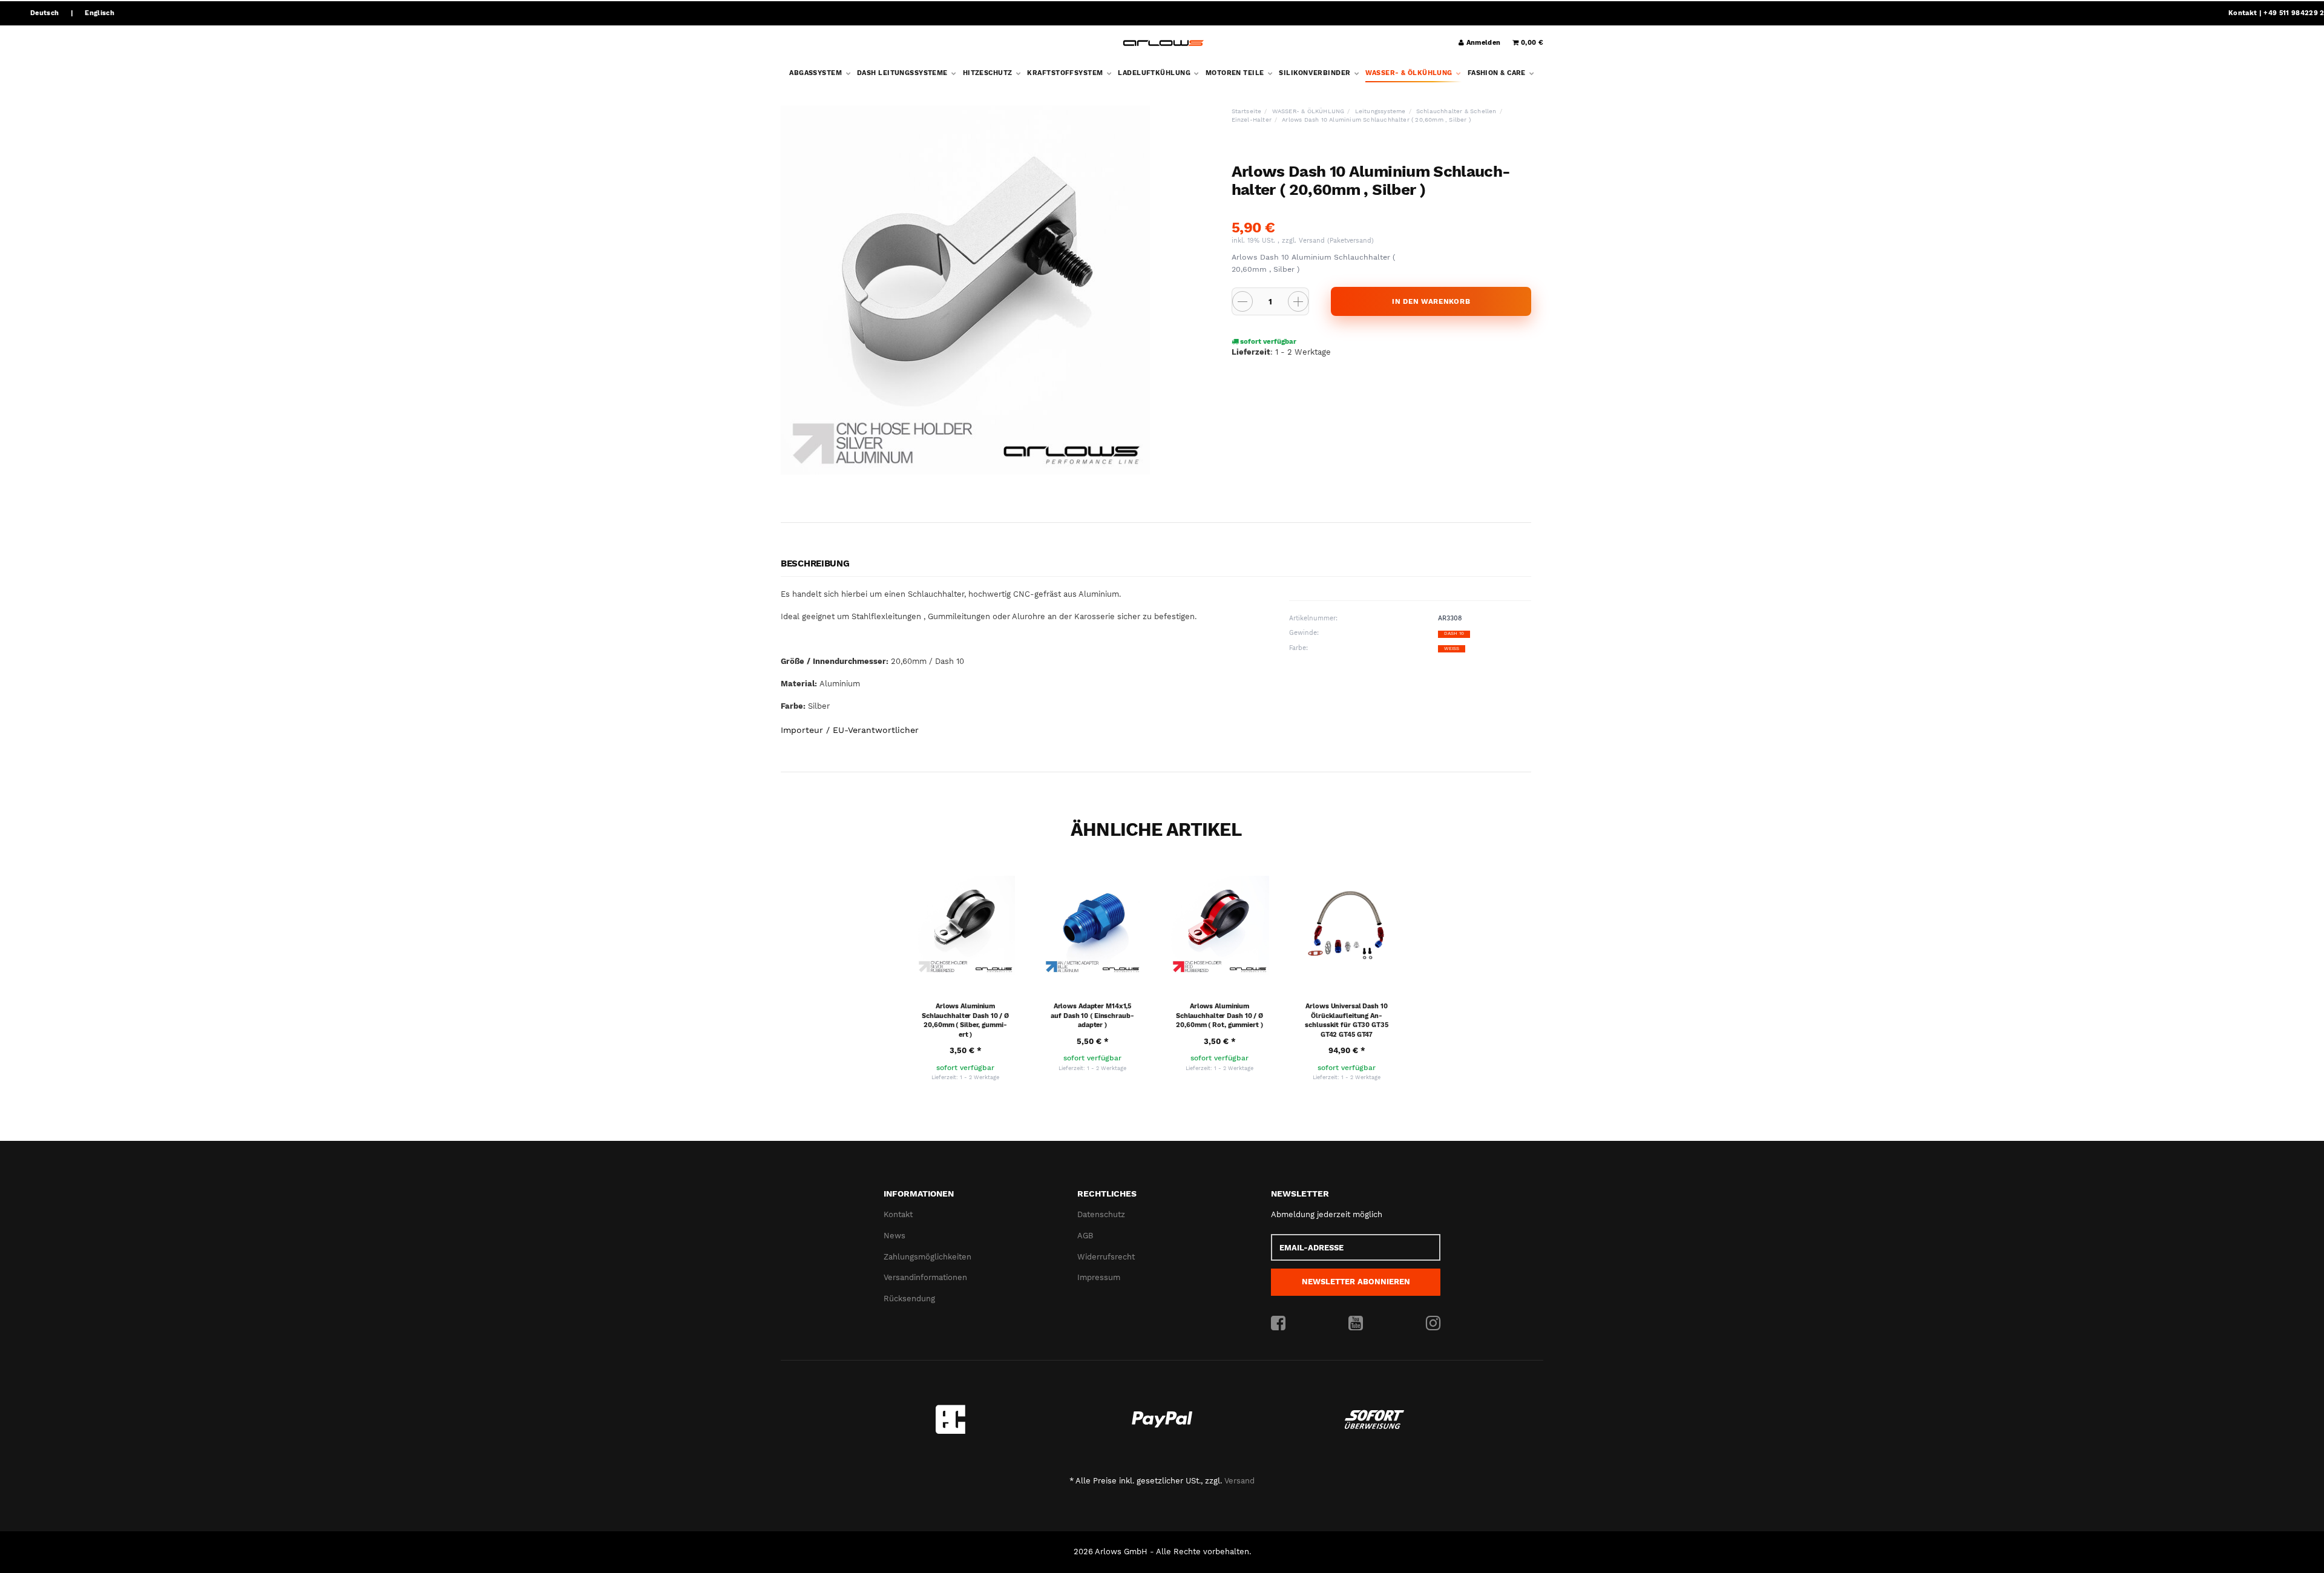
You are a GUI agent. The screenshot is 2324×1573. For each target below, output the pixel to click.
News (894, 1236)
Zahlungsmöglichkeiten (927, 1257)
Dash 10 (1454, 633)
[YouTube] (1356, 1324)
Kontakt (2243, 13)
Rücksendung (909, 1299)
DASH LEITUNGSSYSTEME (903, 73)
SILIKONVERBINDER (1315, 73)
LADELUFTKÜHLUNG (1155, 73)
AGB (1085, 1236)
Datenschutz (1101, 1214)
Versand (1313, 241)
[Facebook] (1278, 1324)
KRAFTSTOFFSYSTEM (1066, 73)
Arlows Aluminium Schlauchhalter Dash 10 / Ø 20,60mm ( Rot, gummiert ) (1219, 1016)
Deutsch (44, 13)
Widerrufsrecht (1106, 1257)
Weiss (1452, 649)
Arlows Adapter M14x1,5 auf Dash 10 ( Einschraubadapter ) (1092, 1016)
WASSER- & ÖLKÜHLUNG (1410, 73)
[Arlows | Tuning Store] (1164, 43)
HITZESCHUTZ (989, 73)
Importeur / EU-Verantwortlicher (850, 730)
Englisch (100, 13)
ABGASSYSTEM (816, 73)
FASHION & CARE (1498, 73)
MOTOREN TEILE (1236, 73)
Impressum (1099, 1277)
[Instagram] (1433, 1324)
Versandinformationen (925, 1277)
